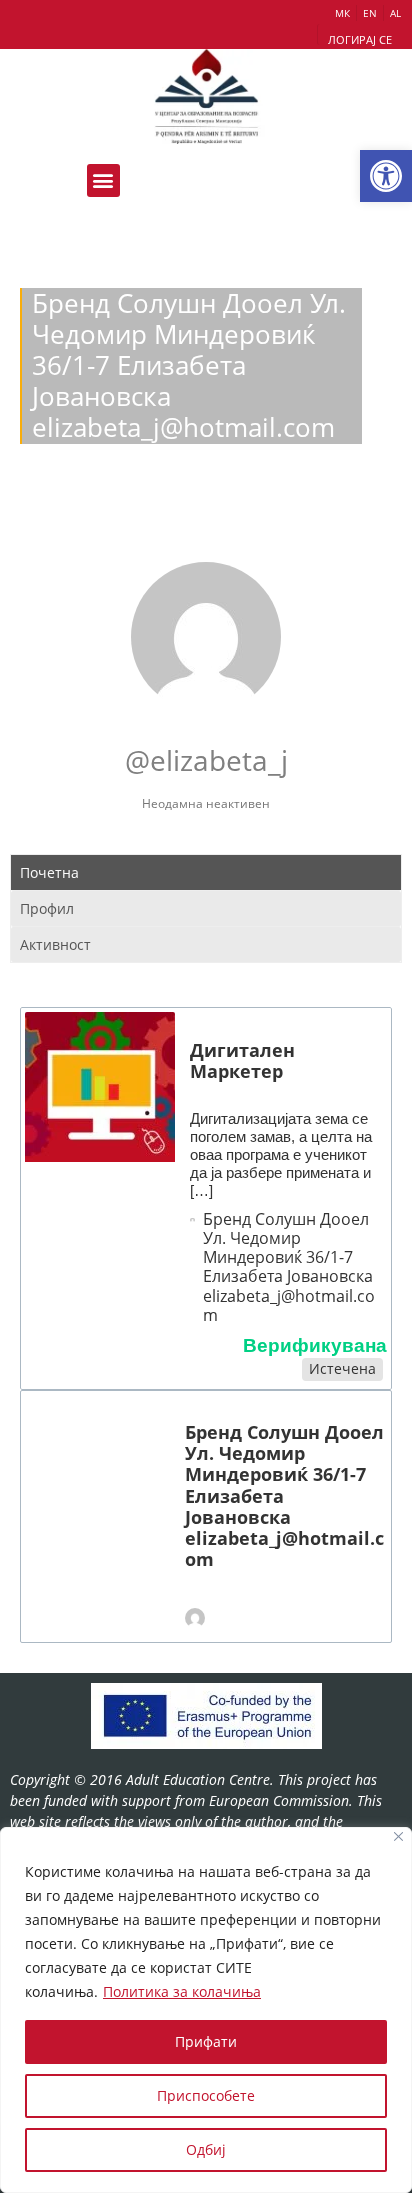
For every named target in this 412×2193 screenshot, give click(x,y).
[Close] (398, 1836)
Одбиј (206, 2149)
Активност (55, 944)
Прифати (206, 2041)
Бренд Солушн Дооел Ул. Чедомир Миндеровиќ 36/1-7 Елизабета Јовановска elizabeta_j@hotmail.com (289, 1267)
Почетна (49, 872)
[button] (386, 176)
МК (342, 13)
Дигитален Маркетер (242, 1061)
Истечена (342, 1368)
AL (395, 13)
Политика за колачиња (182, 1991)
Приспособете (206, 2095)
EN (370, 13)
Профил (47, 908)
